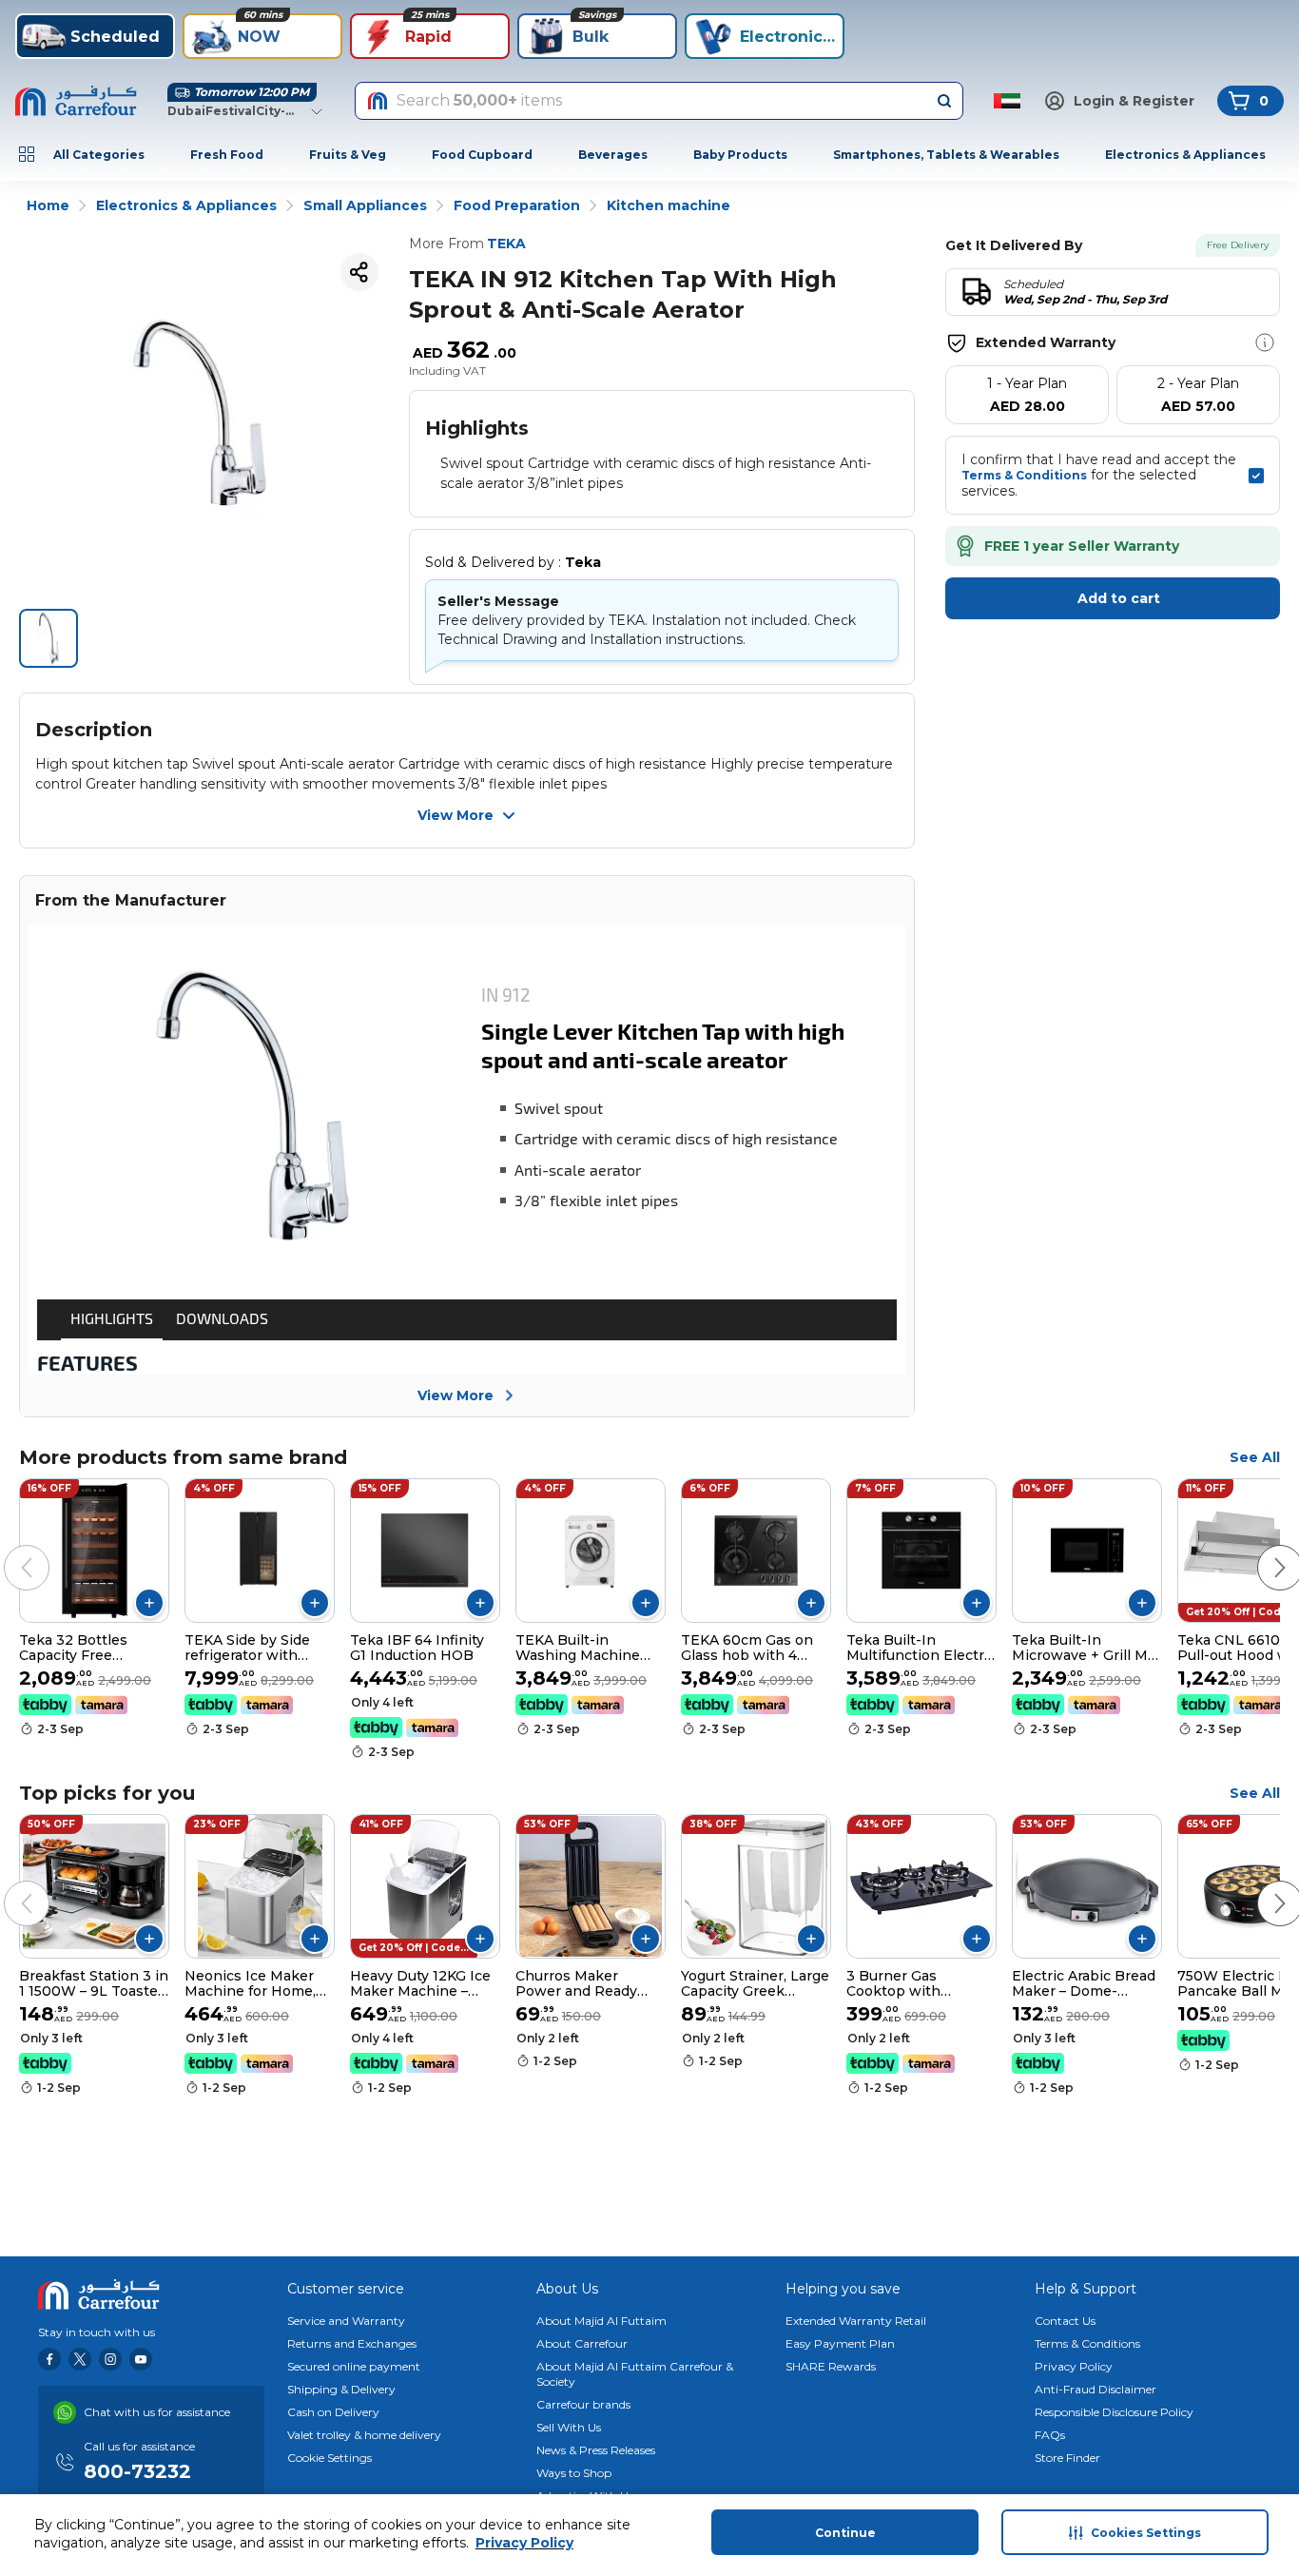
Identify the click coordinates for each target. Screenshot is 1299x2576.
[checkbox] (1256, 476)
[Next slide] (1261, 1549)
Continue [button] (845, 2533)
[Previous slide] (8, 1549)
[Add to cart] (149, 1603)
